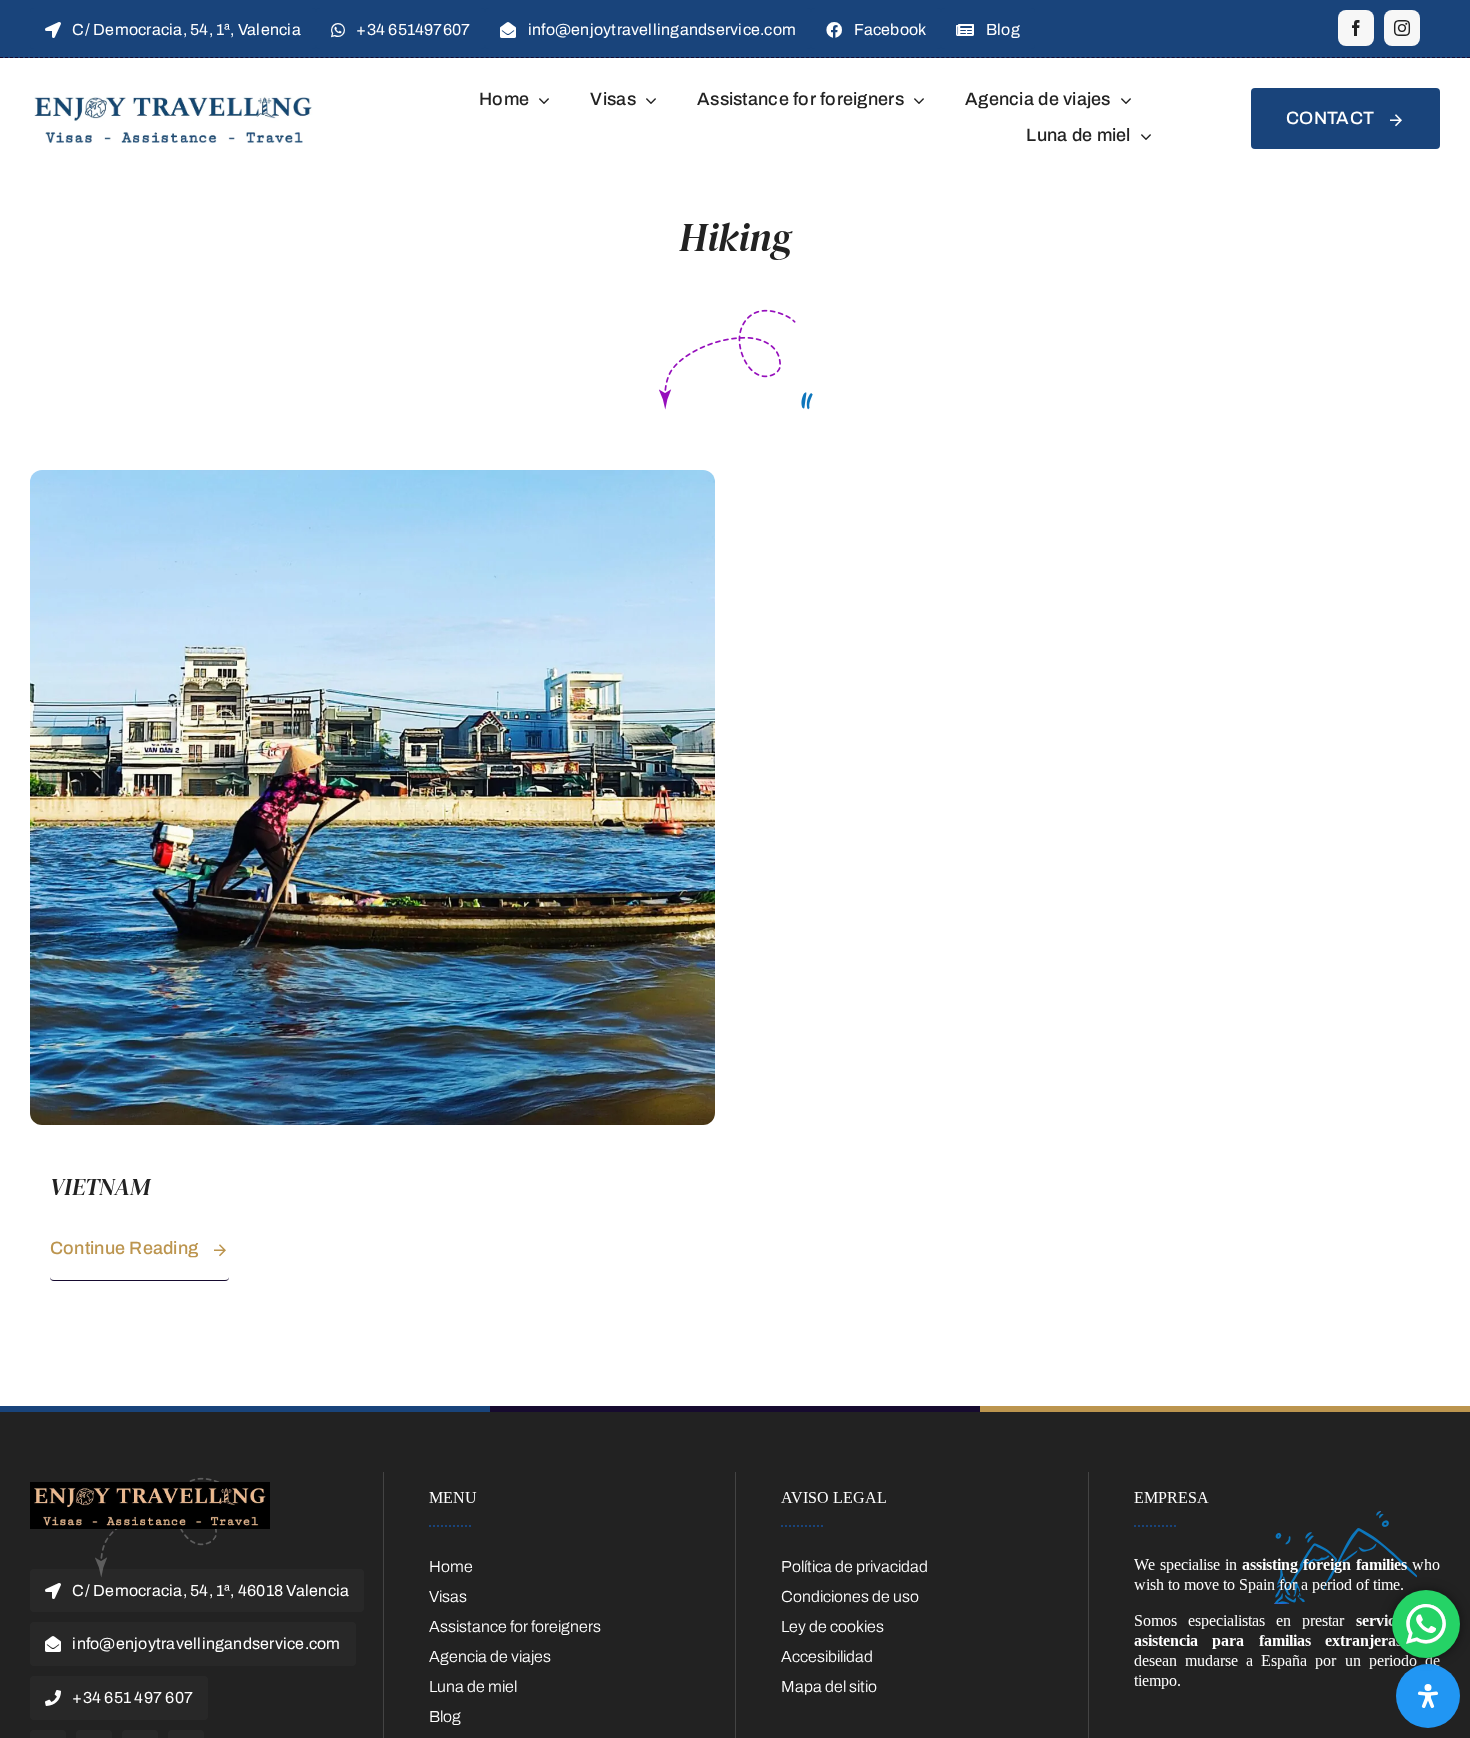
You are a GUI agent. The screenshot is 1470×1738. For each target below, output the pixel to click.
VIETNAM (100, 1186)
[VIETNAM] (372, 479)
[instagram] (1402, 28)
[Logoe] (150, 1489)
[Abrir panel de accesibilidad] (1428, 1696)
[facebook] (1356, 28)
